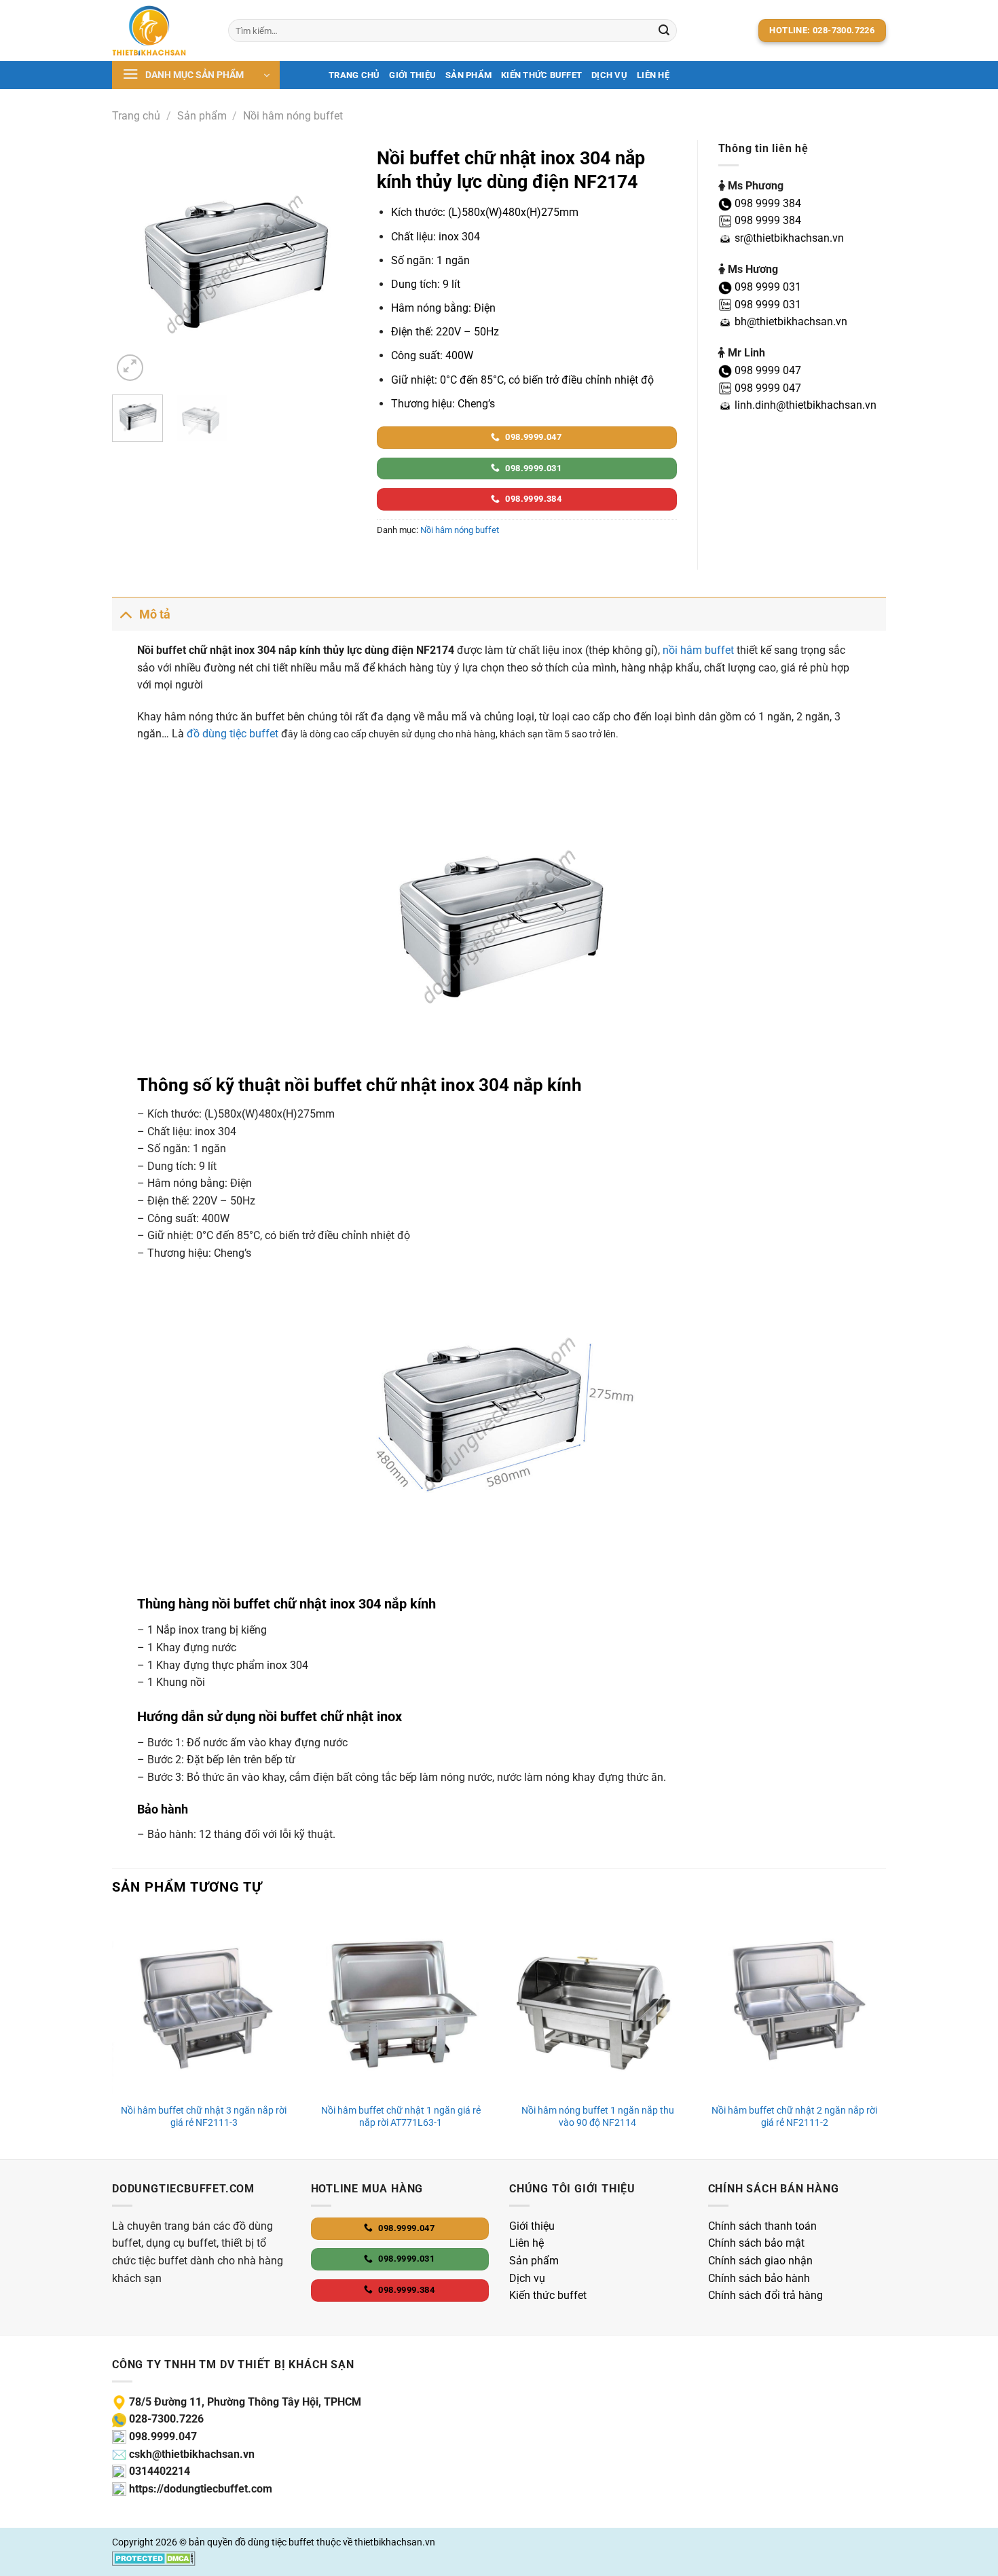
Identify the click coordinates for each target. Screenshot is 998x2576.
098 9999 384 (766, 203)
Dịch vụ (527, 2278)
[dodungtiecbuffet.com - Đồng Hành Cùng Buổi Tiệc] (160, 31)
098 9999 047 (766, 370)
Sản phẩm (468, 75)
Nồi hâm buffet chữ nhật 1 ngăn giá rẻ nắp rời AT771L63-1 (401, 2117)
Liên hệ (653, 75)
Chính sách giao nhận (760, 2261)
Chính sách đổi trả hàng (765, 2295)
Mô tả (155, 614)
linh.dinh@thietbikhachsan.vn (804, 405)
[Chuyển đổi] (125, 614)
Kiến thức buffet (541, 75)
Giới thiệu (412, 75)
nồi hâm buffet (698, 650)
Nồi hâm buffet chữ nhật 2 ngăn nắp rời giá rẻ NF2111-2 (794, 2117)
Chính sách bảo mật (756, 2243)
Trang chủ (354, 75)
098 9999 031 (766, 287)
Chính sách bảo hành (759, 2278)
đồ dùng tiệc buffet (233, 734)
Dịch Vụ (609, 75)
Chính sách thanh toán (762, 2226)
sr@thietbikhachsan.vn (788, 238)
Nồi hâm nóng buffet (293, 116)
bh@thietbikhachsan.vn (790, 321)
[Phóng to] (130, 368)
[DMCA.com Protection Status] (154, 2558)
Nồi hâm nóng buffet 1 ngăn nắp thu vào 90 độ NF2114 (598, 2117)
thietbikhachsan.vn (395, 2542)
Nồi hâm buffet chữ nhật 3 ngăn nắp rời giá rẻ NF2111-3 (204, 2117)
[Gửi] (664, 31)
